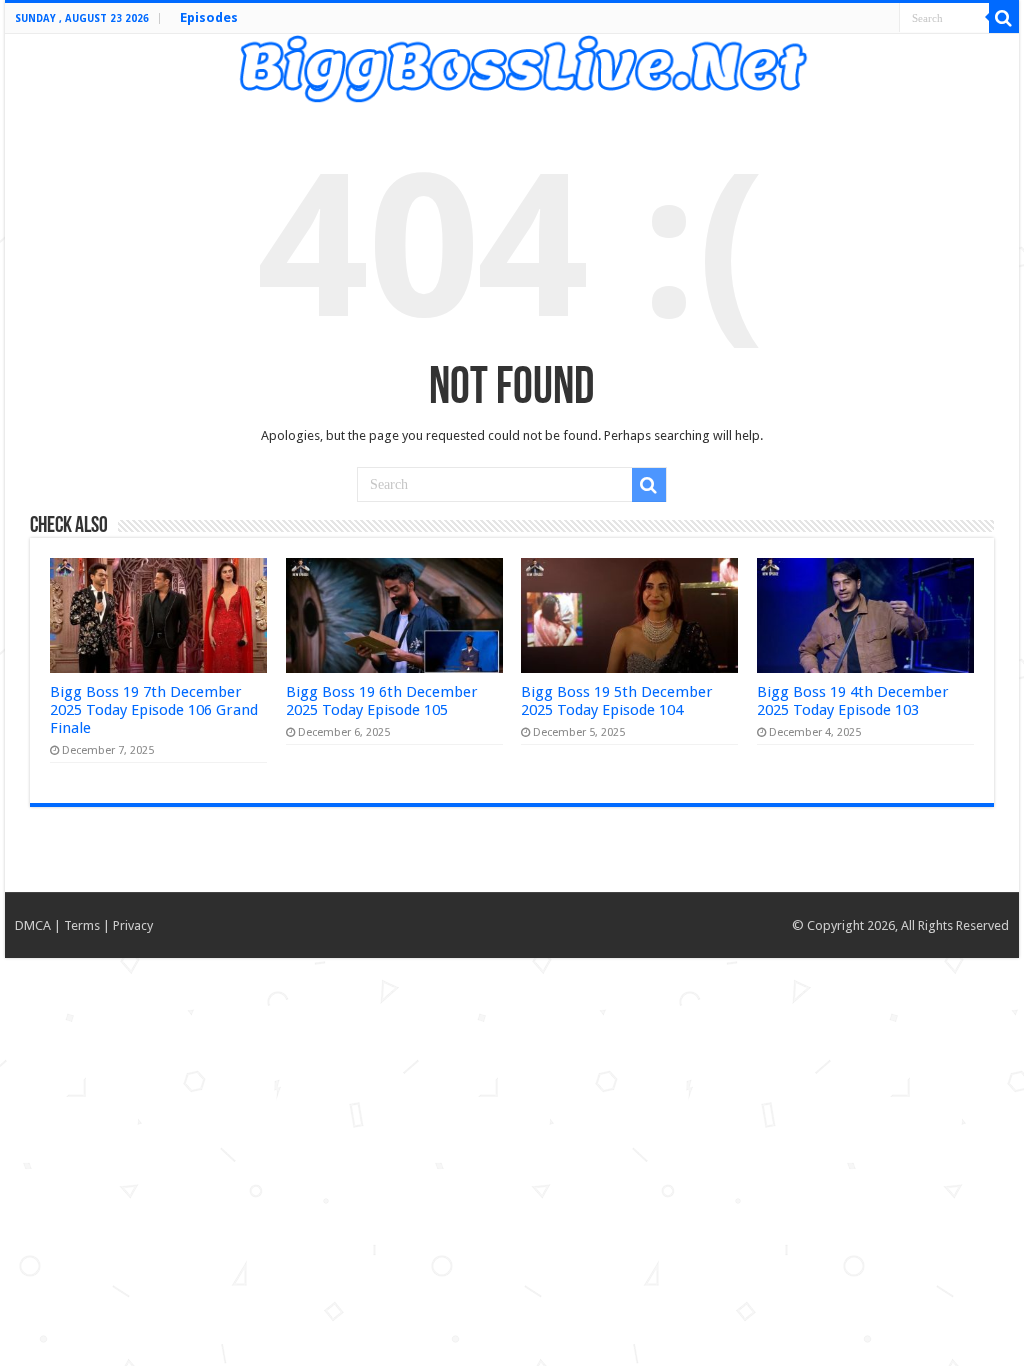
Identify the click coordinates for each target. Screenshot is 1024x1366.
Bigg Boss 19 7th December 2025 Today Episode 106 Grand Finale (154, 710)
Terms (82, 925)
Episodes (209, 17)
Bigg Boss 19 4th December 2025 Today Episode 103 (853, 701)
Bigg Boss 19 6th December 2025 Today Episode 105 (382, 701)
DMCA (33, 925)
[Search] (1004, 18)
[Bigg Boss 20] (512, 66)
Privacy (133, 925)
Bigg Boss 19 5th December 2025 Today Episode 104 (617, 701)
